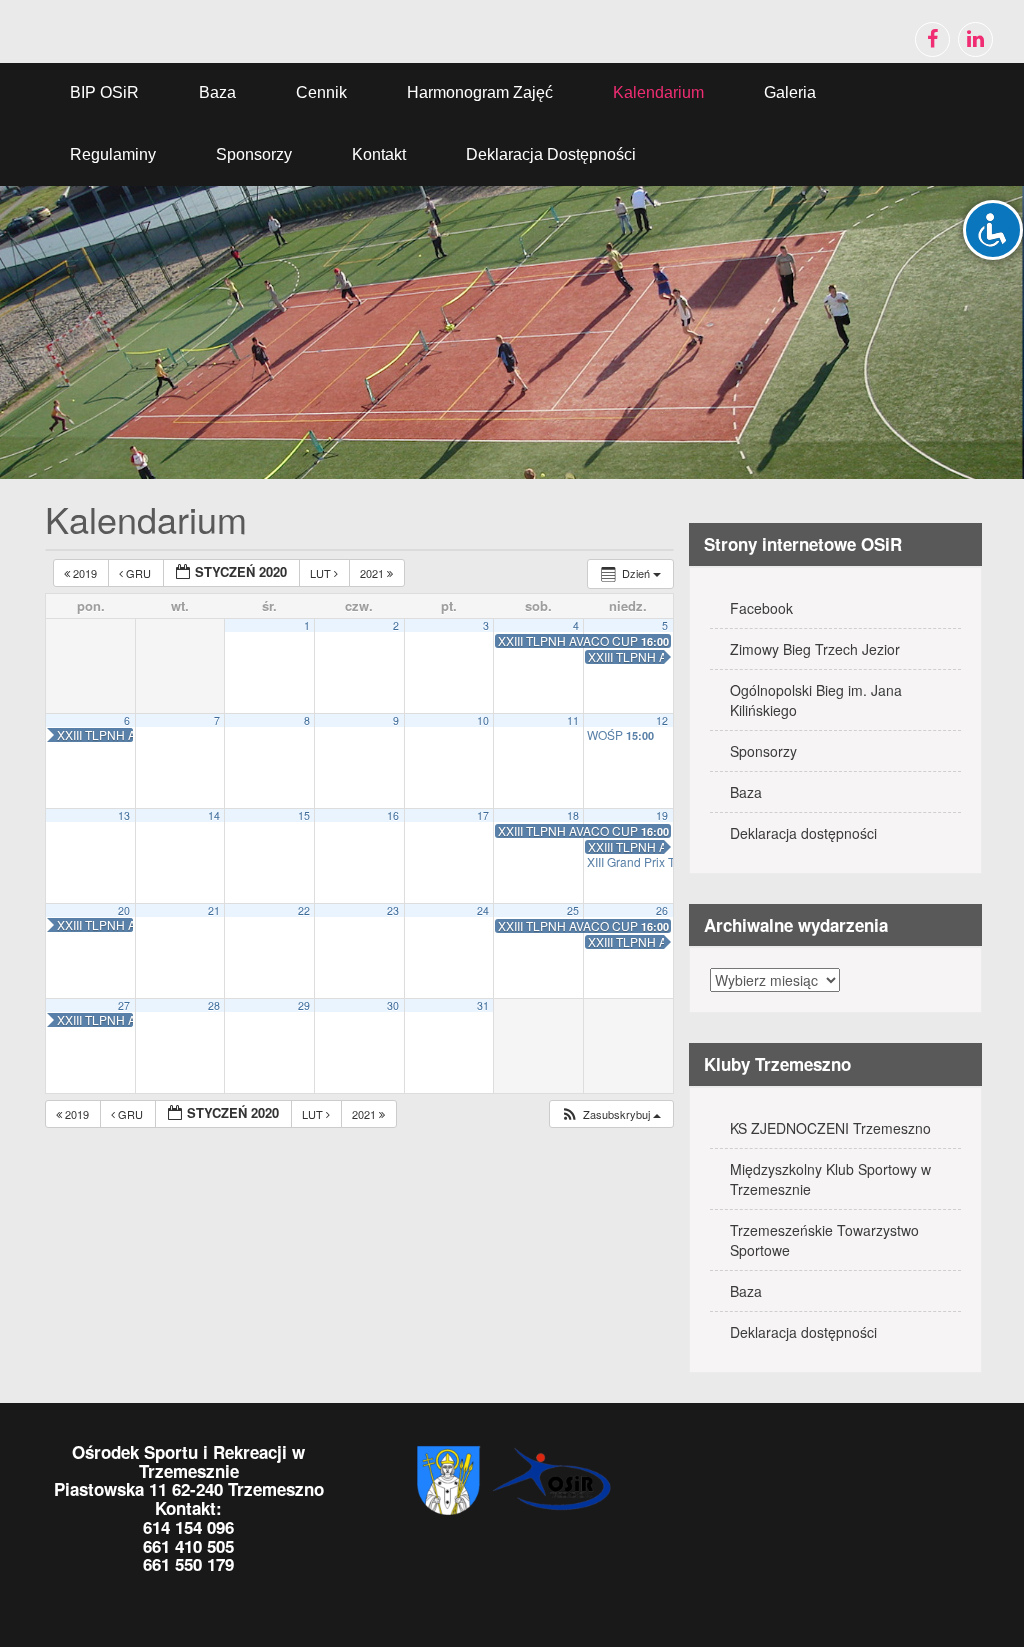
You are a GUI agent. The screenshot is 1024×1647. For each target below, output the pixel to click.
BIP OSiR (104, 92)
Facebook (761, 608)
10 (483, 720)
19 (662, 815)
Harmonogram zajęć (480, 92)
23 (393, 910)
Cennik (321, 92)
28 (214, 1005)
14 (214, 815)
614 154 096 (188, 1527)
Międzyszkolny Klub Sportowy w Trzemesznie (830, 1179)
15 (304, 815)
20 (124, 910)
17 (483, 815)
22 (304, 910)
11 (573, 720)
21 (214, 910)
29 (304, 1005)
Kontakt (379, 154)
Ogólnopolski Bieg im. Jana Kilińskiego (816, 700)
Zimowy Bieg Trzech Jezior (815, 649)
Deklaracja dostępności (551, 154)
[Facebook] (932, 39)
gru (138, 573)
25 (573, 910)
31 (483, 1005)
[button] (610, 1114)
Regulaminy (113, 154)
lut (322, 573)
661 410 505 (188, 1546)
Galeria (790, 92)
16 (393, 815)
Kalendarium (658, 92)
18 (573, 815)
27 (124, 1005)
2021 (373, 573)
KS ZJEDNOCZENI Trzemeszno (830, 1128)
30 (393, 1005)
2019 (85, 573)
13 (124, 815)
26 (662, 910)
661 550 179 (188, 1564)
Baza (217, 92)
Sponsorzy (254, 154)
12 (662, 720)
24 (483, 910)
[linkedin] (975, 39)
